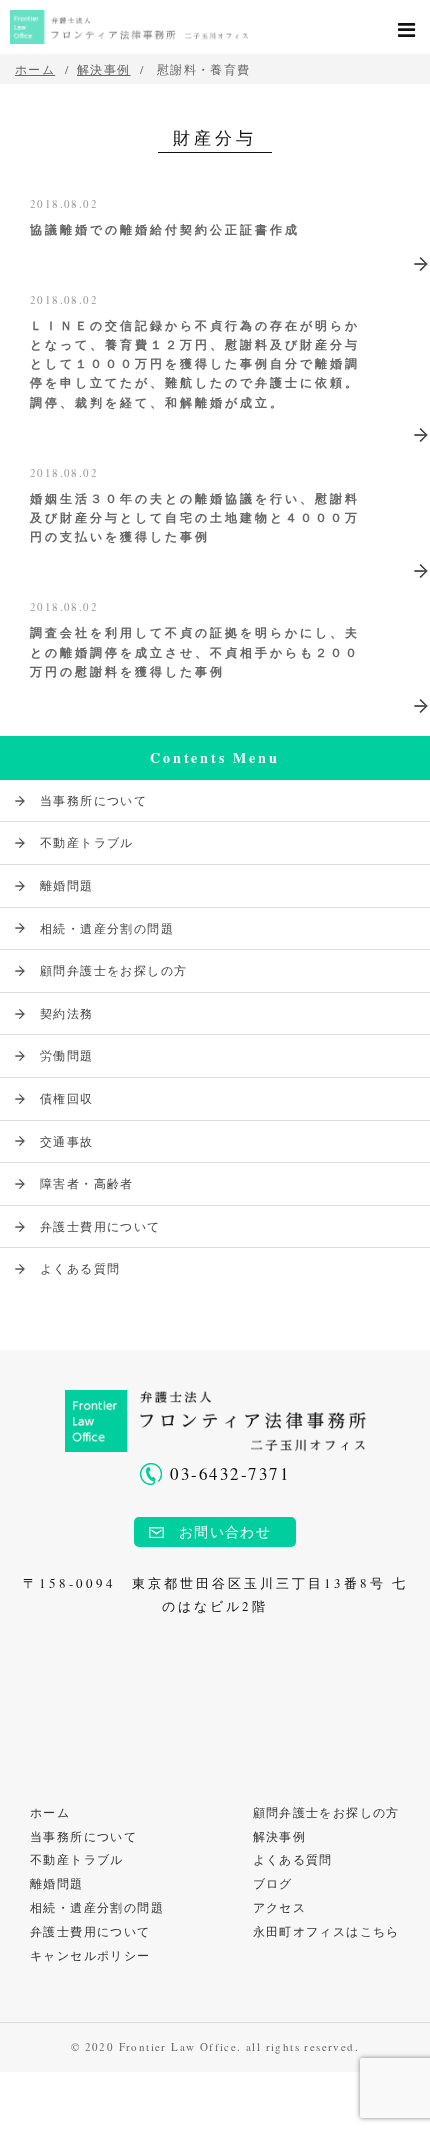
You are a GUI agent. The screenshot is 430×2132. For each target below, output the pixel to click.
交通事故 (67, 1141)
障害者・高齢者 (87, 1183)
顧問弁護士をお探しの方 (113, 970)
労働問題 (67, 1055)
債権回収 (67, 1098)
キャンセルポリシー (90, 1955)
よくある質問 (80, 1268)
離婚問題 (67, 885)
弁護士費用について (100, 1226)
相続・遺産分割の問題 (107, 928)
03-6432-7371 (230, 1473)
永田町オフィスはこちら (326, 1931)
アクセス (280, 1907)
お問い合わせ (225, 1531)
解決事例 (104, 69)
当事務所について (93, 800)
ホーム (50, 1812)
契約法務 (67, 1013)
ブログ (273, 1883)
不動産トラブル (87, 842)
